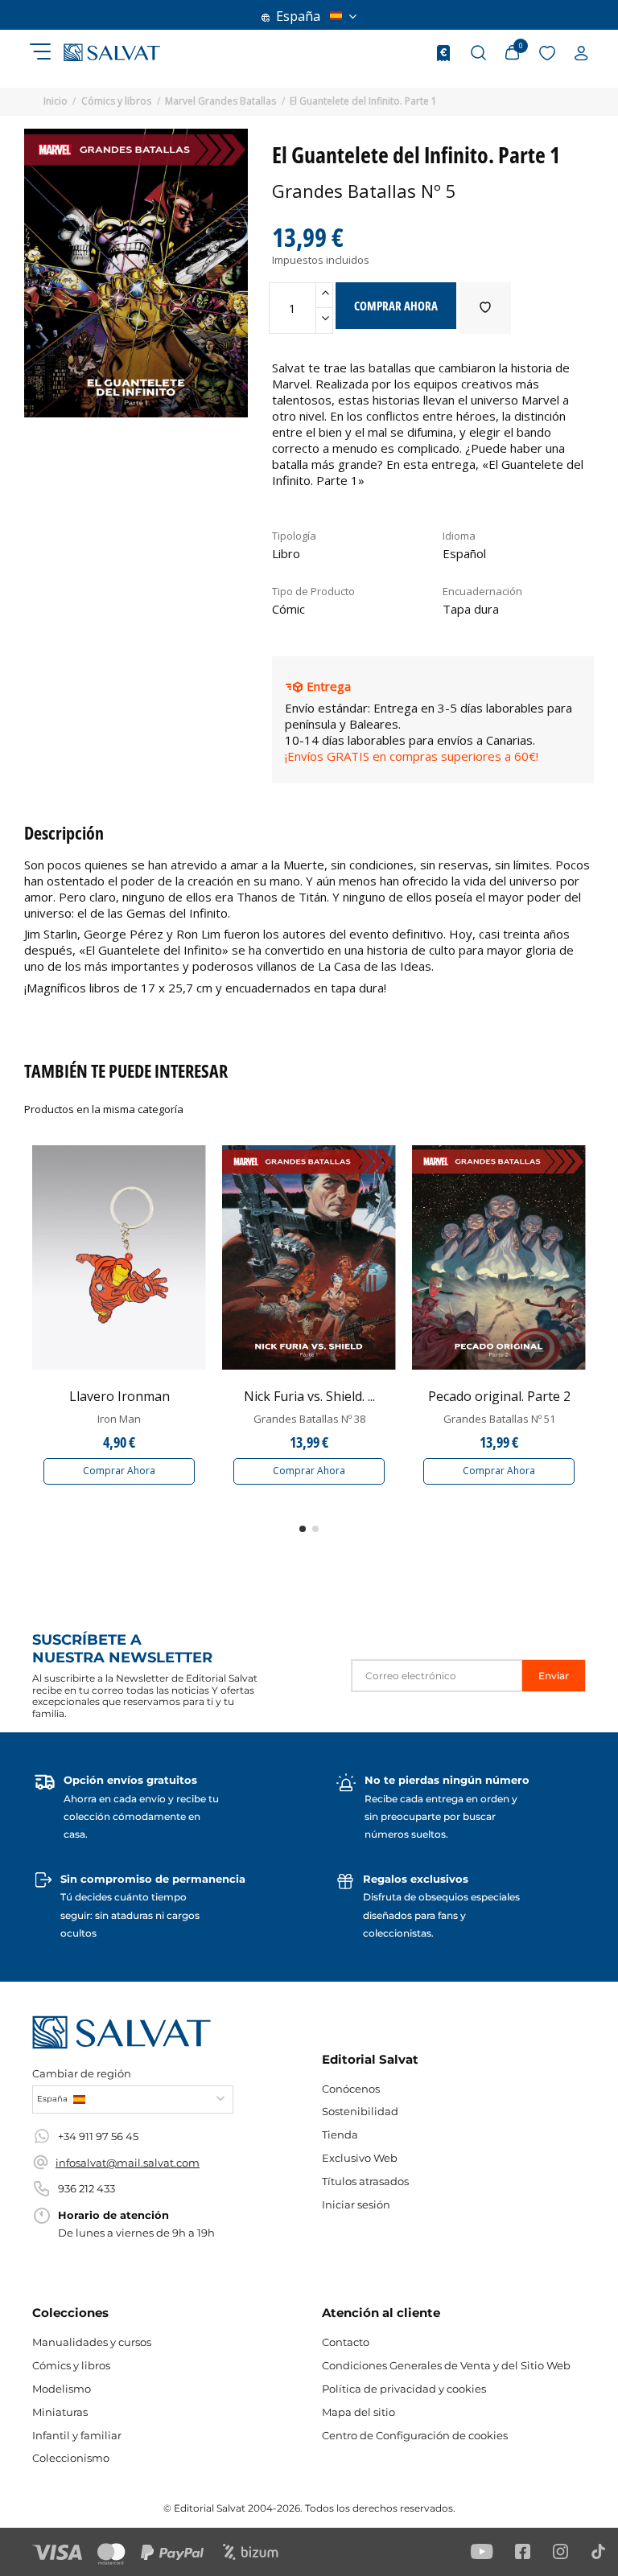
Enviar (554, 1676)
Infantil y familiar (77, 2435)
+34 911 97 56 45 (98, 2136)
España (298, 16)
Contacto (346, 2342)
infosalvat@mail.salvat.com (128, 2163)
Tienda (340, 2134)
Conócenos (351, 2089)
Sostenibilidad (360, 2111)
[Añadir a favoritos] (485, 308)
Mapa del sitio (358, 2412)
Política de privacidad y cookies (404, 2389)
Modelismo (62, 2389)
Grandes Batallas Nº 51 (499, 1419)
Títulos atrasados (365, 2181)
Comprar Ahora (119, 1471)
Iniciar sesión (356, 2204)
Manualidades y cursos (92, 2342)
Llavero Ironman (119, 1396)
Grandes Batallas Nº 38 (309, 1419)
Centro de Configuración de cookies (415, 2435)
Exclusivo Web (360, 2158)
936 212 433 (87, 2188)
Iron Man (119, 1419)
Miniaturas (60, 2412)
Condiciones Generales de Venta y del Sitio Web (446, 2365)
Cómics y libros (71, 2365)
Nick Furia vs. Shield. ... (309, 1396)
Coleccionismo (71, 2458)
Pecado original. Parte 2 (499, 1396)
